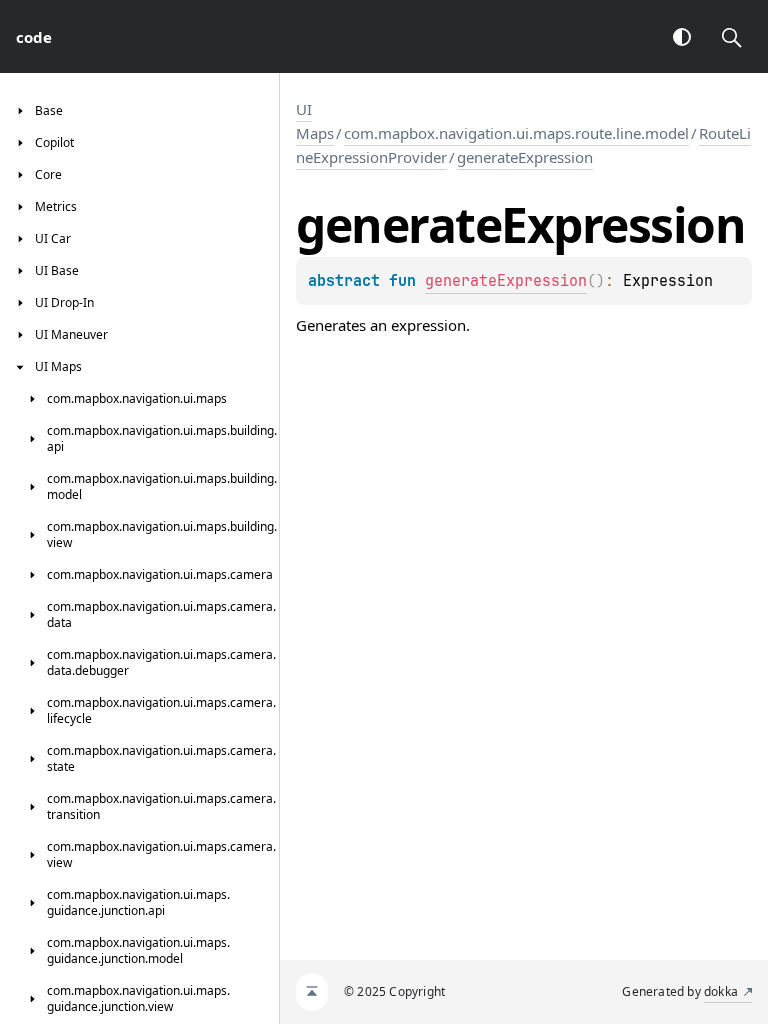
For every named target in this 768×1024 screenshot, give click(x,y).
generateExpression (525, 157)
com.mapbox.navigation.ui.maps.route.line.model (516, 133)
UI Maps (315, 121)
